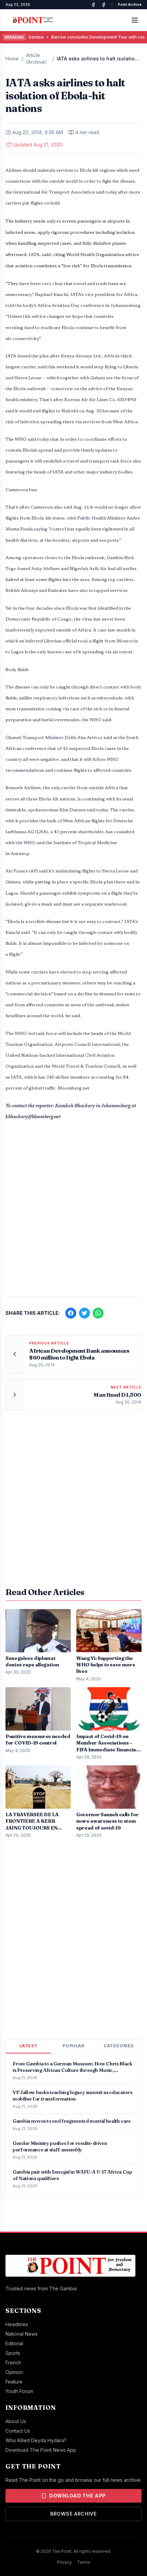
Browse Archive (73, 2514)
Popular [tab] (73, 2046)
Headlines (17, 2324)
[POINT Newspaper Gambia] (93, 5)
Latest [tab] (29, 2046)
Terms (84, 2562)
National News (22, 2334)
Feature (14, 2382)
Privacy (64, 2562)
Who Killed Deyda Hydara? (36, 2440)
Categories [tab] (119, 2046)
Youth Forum (19, 2391)
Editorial (14, 2343)
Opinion (14, 2372)
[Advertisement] (73, 1212)
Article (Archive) (36, 59)
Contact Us (18, 2431)
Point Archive (130, 4)
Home (12, 59)
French (13, 2362)
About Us (16, 2421)
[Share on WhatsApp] (98, 1313)
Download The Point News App (41, 2450)
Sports (13, 2353)
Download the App (78, 2496)
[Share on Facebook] (71, 1313)
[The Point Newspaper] (104, 5)
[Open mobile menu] (135, 20)
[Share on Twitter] (84, 1313)
